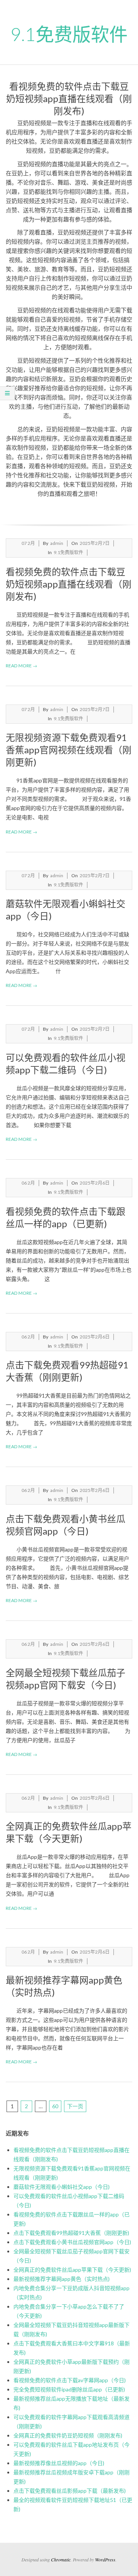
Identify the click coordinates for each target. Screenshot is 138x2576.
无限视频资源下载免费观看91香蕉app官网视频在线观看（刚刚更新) (69, 750)
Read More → (21, 666)
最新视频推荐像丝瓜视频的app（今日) (59, 2463)
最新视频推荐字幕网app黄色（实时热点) (62, 2279)
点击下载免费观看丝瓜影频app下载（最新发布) (70, 2491)
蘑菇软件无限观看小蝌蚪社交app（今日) (62, 2187)
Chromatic (61, 2559)
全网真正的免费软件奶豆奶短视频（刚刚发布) (68, 2435)
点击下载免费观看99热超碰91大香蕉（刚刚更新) (71, 2233)
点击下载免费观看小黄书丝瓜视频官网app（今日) (72, 2242)
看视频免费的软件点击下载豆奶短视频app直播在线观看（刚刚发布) (69, 584)
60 (55, 2106)
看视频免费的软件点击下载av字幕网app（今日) (70, 2380)
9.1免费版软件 (68, 552)
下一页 (75, 2106)
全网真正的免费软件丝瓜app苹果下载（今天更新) (72, 2270)
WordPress (105, 2559)
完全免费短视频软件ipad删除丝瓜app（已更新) (69, 2389)
